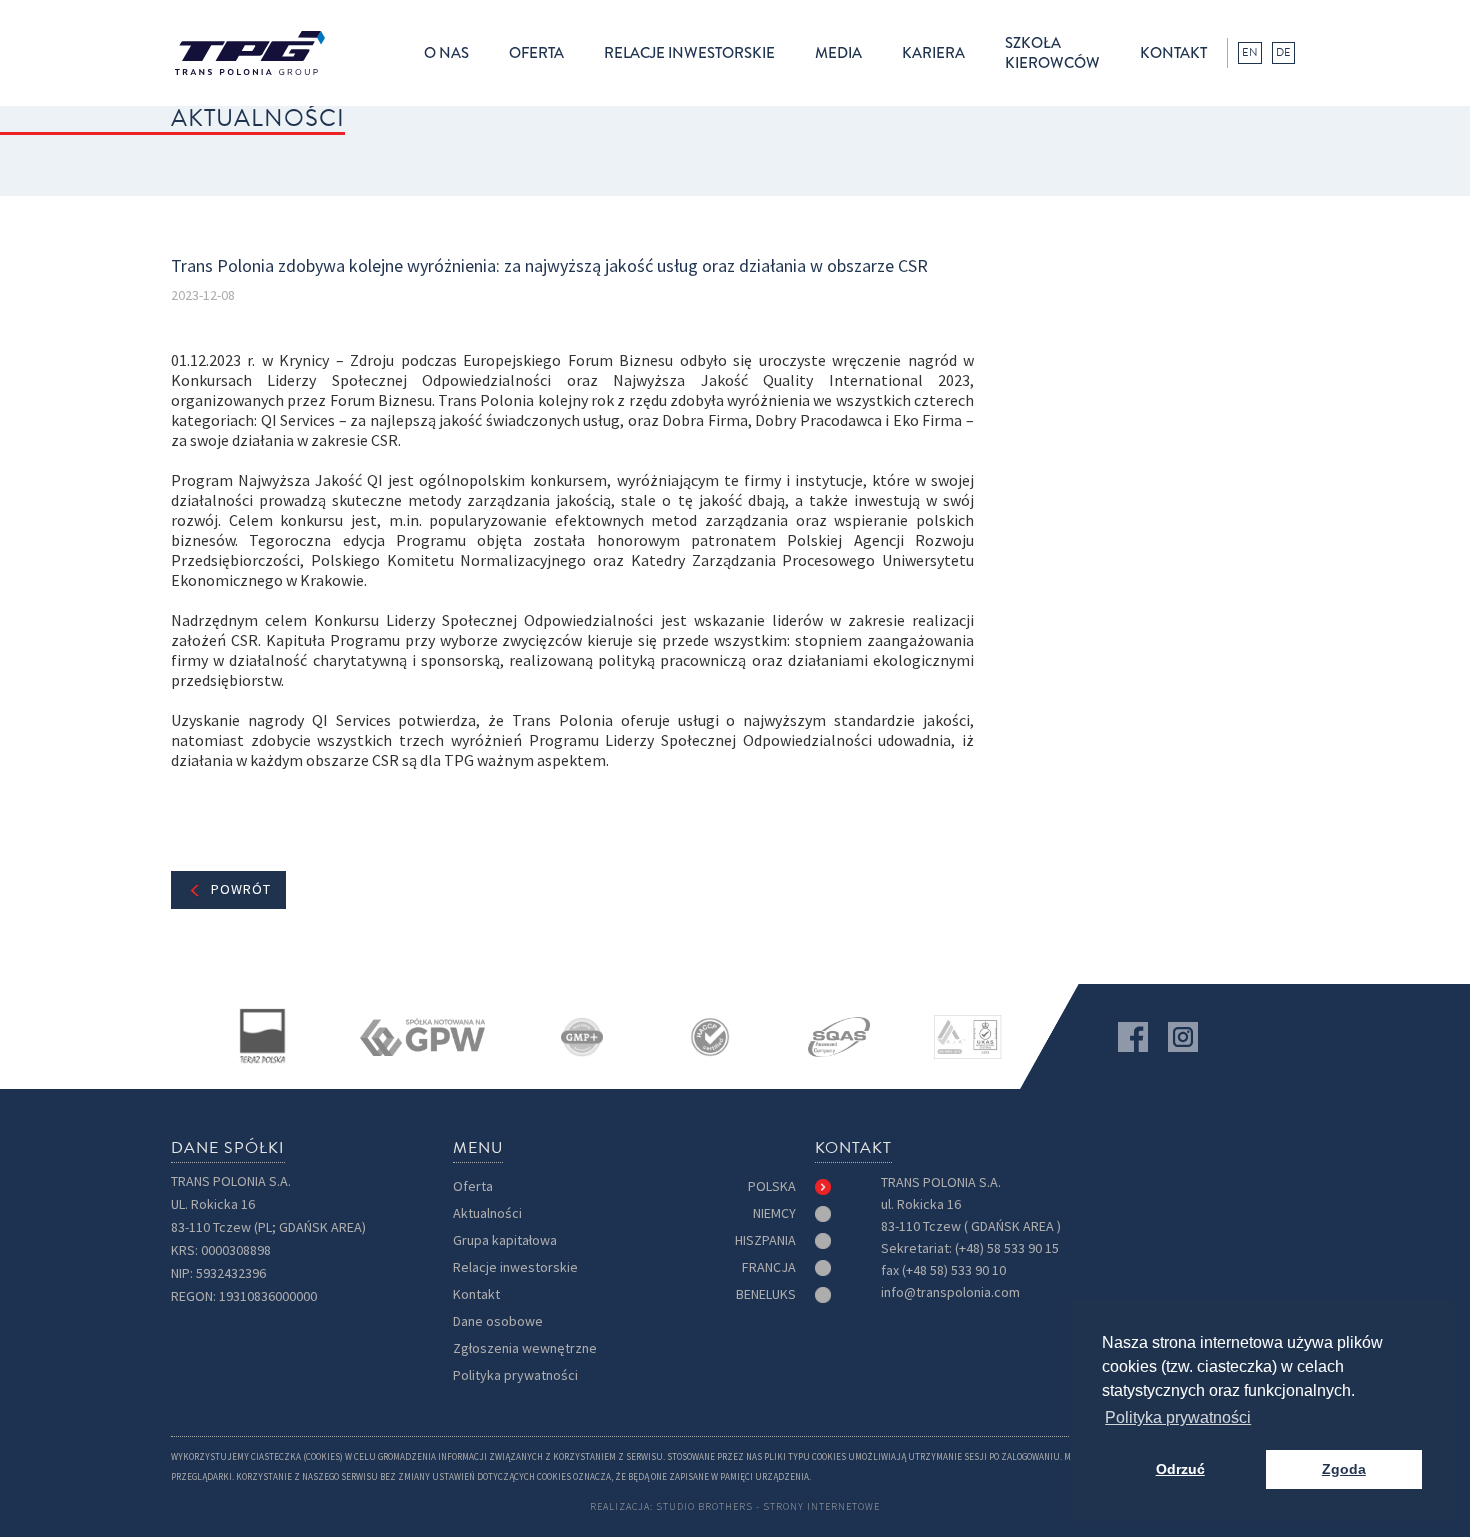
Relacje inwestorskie (515, 1267)
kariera (933, 53)
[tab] (789, 1187)
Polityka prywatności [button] (1178, 1417)
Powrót (241, 889)
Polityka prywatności (515, 1375)
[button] (446, 53)
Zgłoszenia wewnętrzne (525, 1348)
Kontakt (476, 1294)
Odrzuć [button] (1180, 1469)
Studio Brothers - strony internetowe (768, 1506)
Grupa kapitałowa (505, 1240)
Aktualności (487, 1213)
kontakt (1173, 53)
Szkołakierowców (1052, 53)
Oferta (473, 1186)
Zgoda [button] (1344, 1469)
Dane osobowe (498, 1321)
